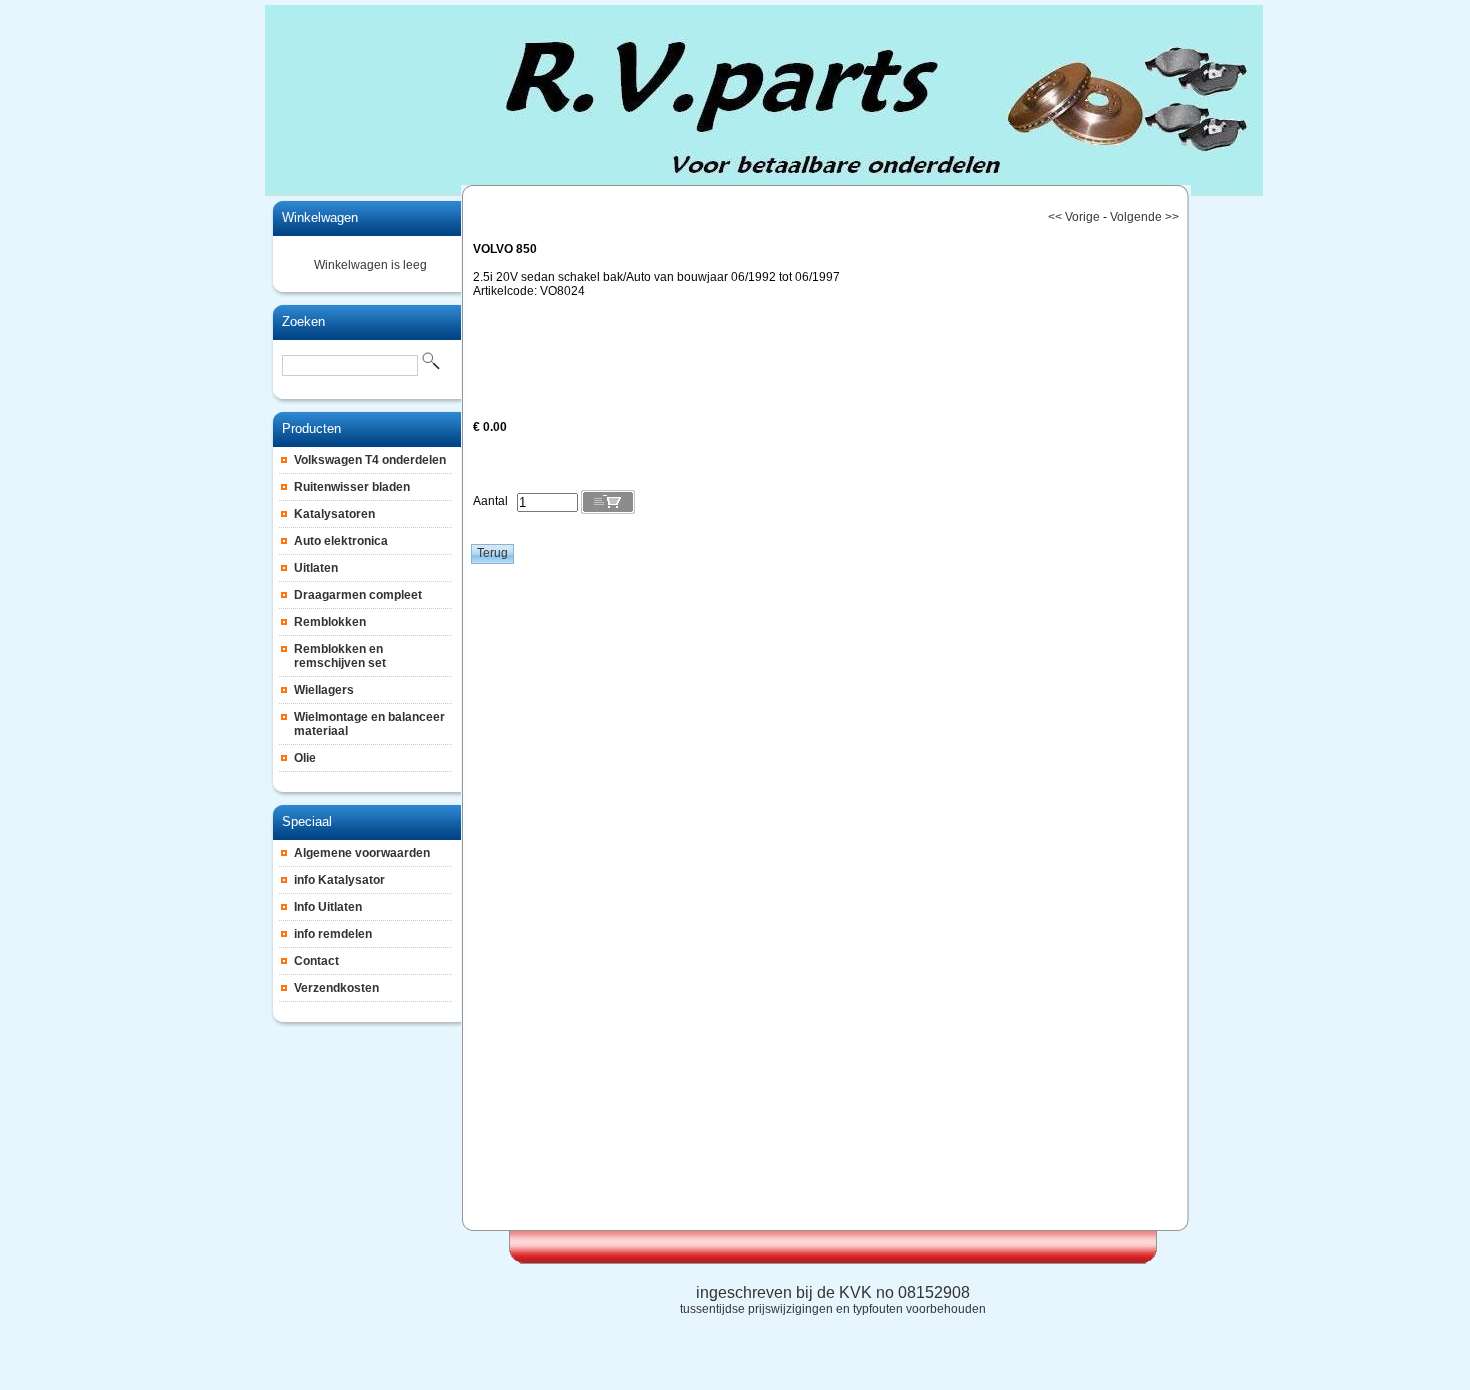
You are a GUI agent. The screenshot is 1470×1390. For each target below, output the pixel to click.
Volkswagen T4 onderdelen (370, 460)
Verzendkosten (336, 988)
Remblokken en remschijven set (340, 656)
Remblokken (330, 622)
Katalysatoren (334, 514)
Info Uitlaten (328, 907)
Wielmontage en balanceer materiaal (369, 724)
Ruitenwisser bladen (352, 487)
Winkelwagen (320, 217)
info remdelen (333, 934)
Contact (316, 961)
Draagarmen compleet (358, 595)
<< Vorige (1074, 217)
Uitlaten (316, 568)
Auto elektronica (341, 541)
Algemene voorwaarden (362, 853)
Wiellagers (324, 690)
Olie (305, 758)
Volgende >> (1144, 217)
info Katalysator (339, 880)
